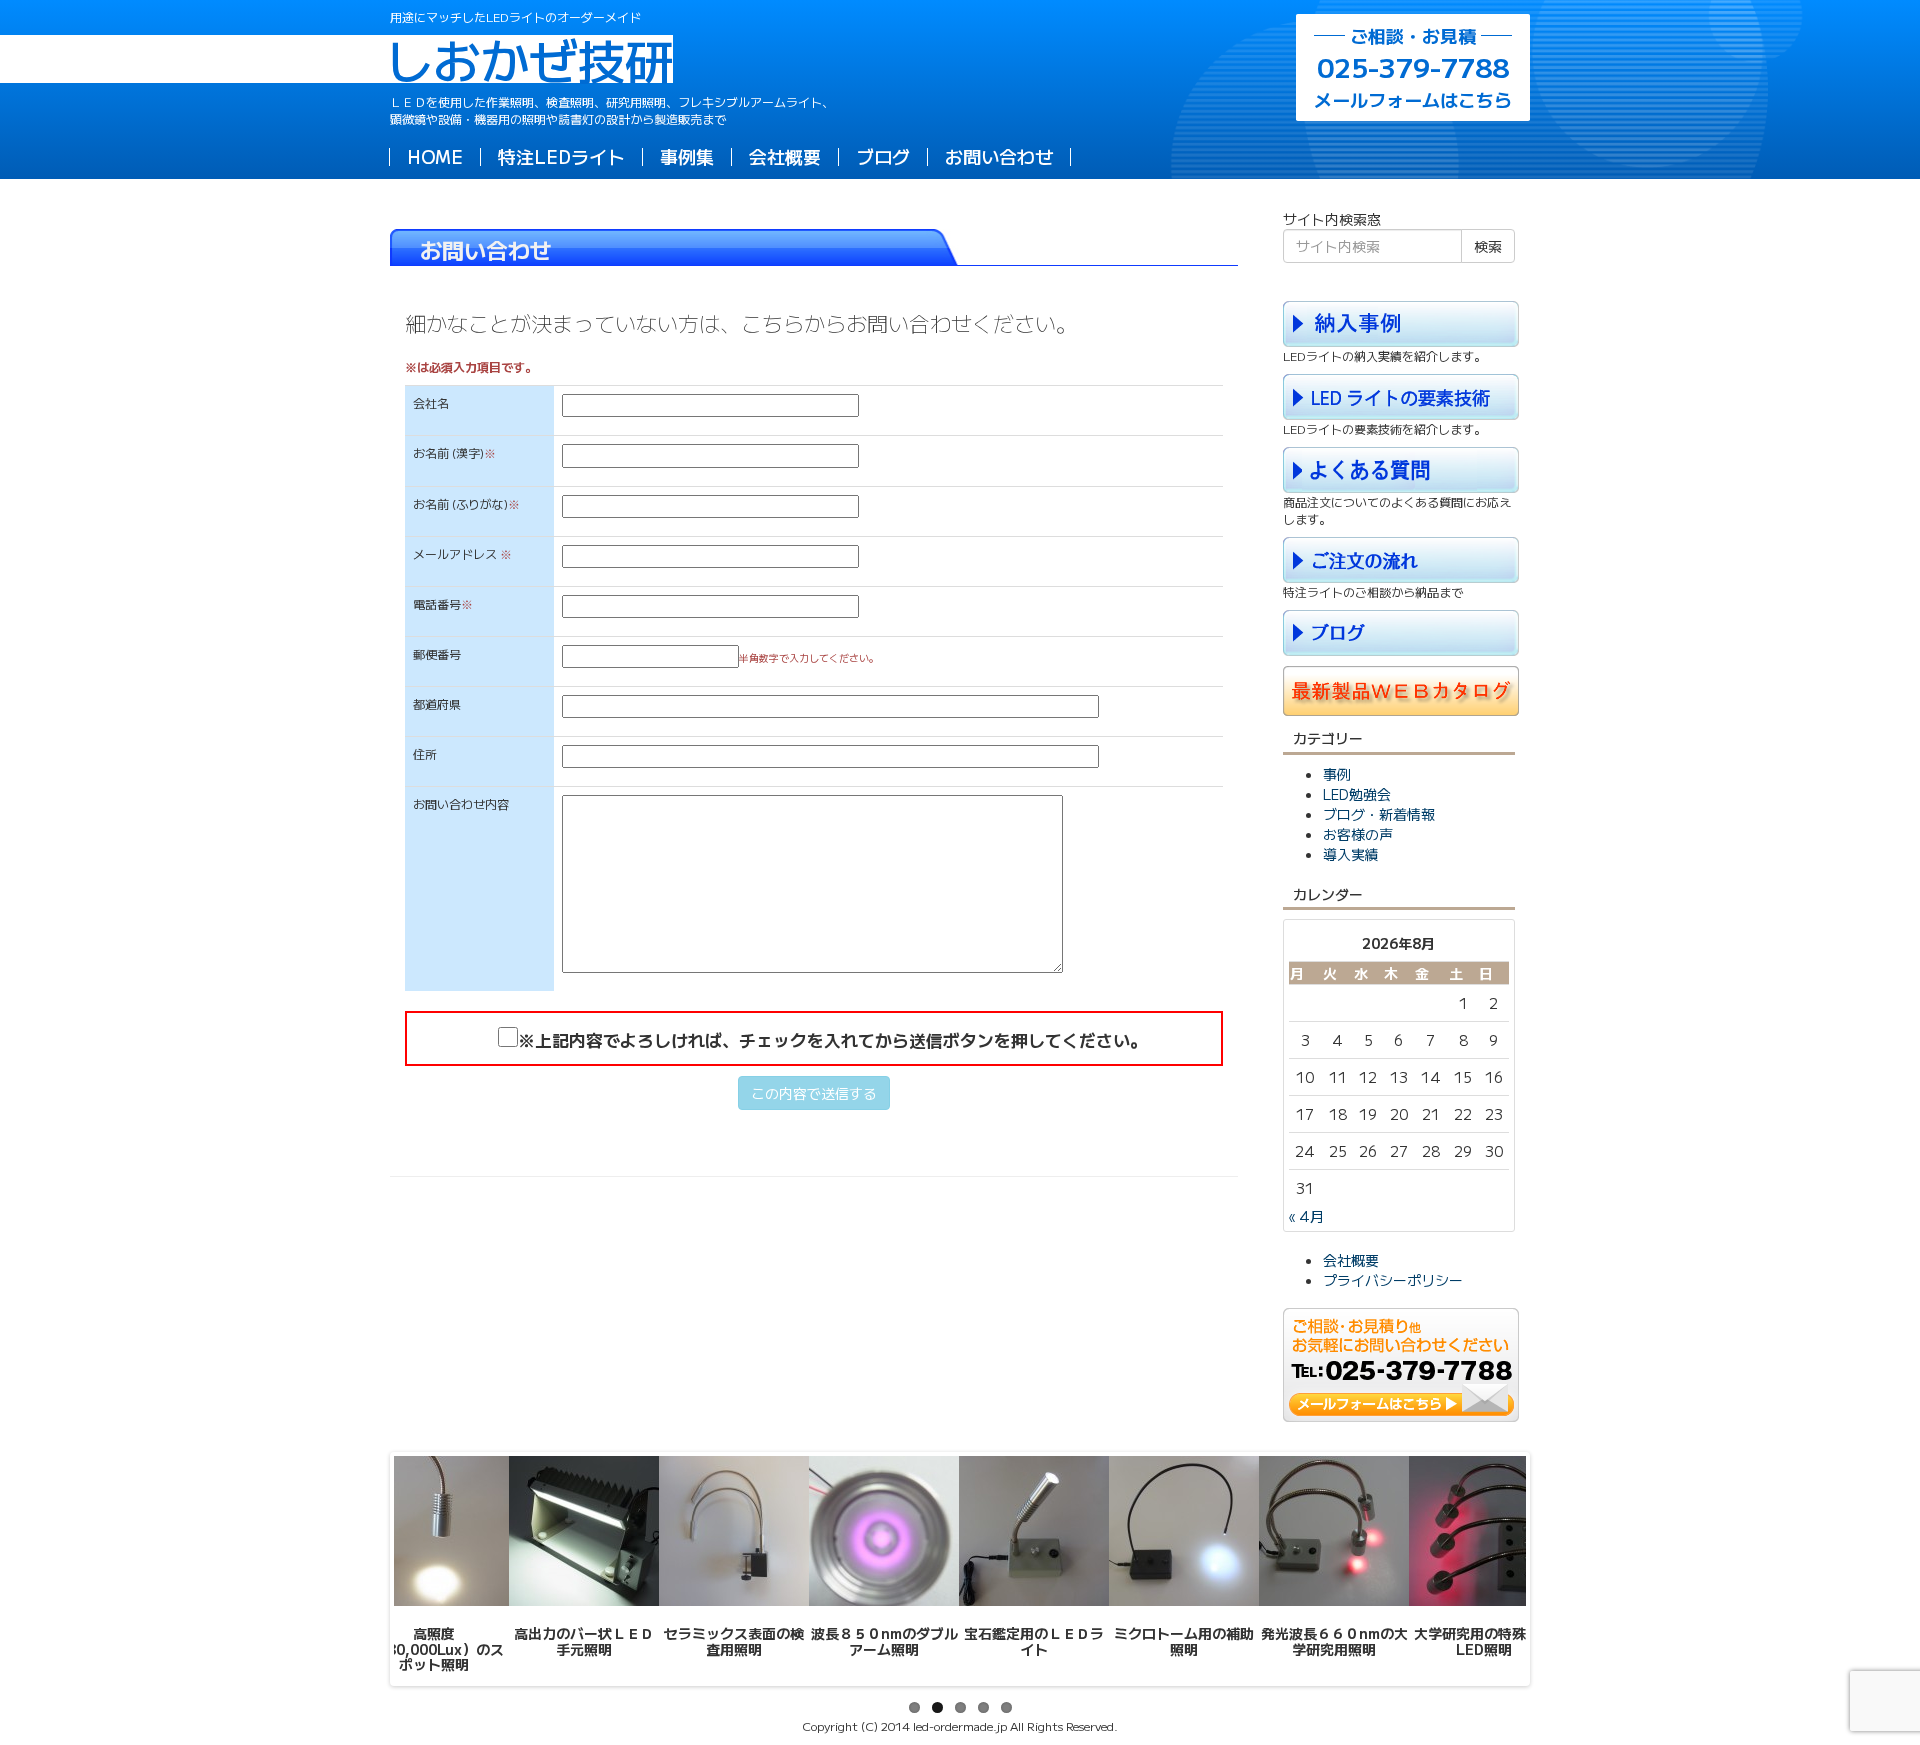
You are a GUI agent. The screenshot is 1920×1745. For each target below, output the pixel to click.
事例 (1337, 774)
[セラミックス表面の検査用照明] (734, 1531)
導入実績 (1351, 854)
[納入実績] (1401, 321)
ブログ (883, 156)
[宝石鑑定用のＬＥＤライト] (1034, 1531)
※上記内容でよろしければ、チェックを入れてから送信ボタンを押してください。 (832, 1040)
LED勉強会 (1357, 794)
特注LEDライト (561, 156)
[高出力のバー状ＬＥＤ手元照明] (584, 1531)
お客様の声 (1358, 834)
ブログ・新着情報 (1379, 814)
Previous (364, 1569)
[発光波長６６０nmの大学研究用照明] (1334, 1531)
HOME (435, 156)
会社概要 (785, 156)
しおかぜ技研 (531, 59)
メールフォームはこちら (1413, 67)
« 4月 (1306, 1216)
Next (1556, 1569)
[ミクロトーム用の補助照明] (1184, 1531)
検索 (1488, 246)
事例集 (687, 156)
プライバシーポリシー (1393, 1280)
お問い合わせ (999, 156)
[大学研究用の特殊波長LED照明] (1484, 1531)
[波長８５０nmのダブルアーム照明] (884, 1531)
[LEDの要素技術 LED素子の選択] (1401, 395)
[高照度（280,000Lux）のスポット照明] (434, 1531)
